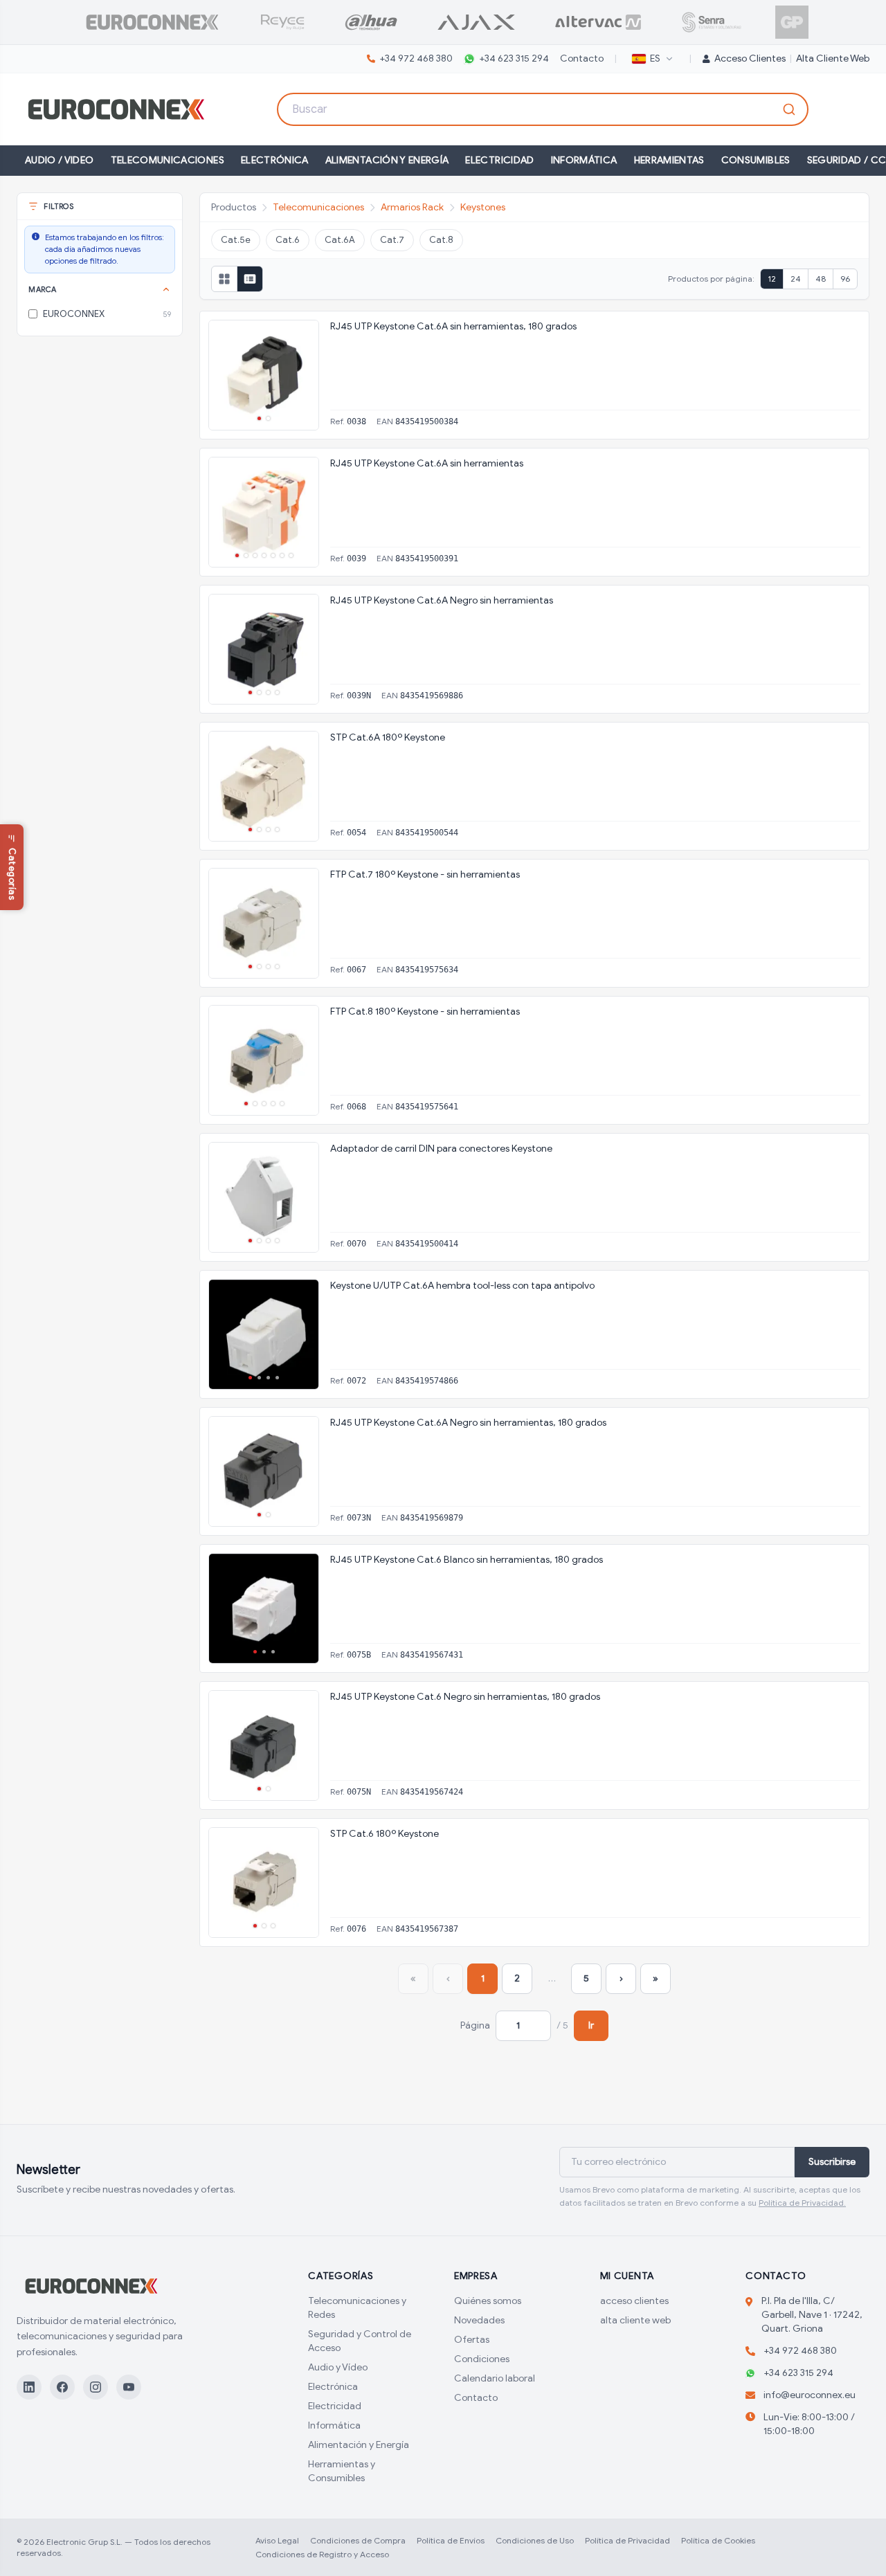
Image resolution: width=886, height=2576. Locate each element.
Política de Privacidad (627, 2540)
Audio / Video (60, 160)
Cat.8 (441, 240)
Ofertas (472, 2340)
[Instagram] (96, 2387)
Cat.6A (340, 240)
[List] (250, 279)
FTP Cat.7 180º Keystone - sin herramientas (425, 874)
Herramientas (669, 160)
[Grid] (224, 279)
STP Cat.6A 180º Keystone (388, 737)
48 (821, 279)
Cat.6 (288, 240)
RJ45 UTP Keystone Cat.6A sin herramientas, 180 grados (453, 326)
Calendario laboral (495, 2378)
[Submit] (791, 109)
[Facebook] (62, 2387)
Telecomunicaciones (168, 160)
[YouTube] (129, 2387)
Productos (234, 207)
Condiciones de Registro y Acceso (322, 2554)
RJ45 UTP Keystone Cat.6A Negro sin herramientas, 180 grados (468, 1423)
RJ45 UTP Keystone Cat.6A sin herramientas (427, 463)
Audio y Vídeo (338, 2367)
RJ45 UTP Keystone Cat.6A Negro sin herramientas (442, 600)
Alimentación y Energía (387, 160)
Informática (584, 160)
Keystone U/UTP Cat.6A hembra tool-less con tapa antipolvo (462, 1286)
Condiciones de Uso (535, 2540)
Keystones (483, 207)
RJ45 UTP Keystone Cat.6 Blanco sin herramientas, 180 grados (467, 1560)
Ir (591, 2025)
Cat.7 (392, 240)
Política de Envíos (451, 2540)
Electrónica (275, 160)
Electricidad (499, 160)
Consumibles (756, 160)
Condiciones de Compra (358, 2540)
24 (796, 279)
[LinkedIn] (29, 2387)
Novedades (479, 2320)
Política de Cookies (718, 2540)
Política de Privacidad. (802, 2203)
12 (772, 279)
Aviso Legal (277, 2540)
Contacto (582, 58)
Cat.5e (236, 240)
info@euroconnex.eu (810, 2395)
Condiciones (482, 2359)
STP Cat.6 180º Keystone (385, 1834)
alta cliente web (833, 58)
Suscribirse (832, 2162)
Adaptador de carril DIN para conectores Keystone (441, 1149)
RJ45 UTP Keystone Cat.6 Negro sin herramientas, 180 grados (465, 1697)
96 (845, 279)
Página (475, 2025)
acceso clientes (634, 2301)
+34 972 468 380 (416, 58)
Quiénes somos (488, 2301)
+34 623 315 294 (514, 58)
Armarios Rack (412, 207)
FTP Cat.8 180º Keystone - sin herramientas (425, 1012)
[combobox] (543, 109)
